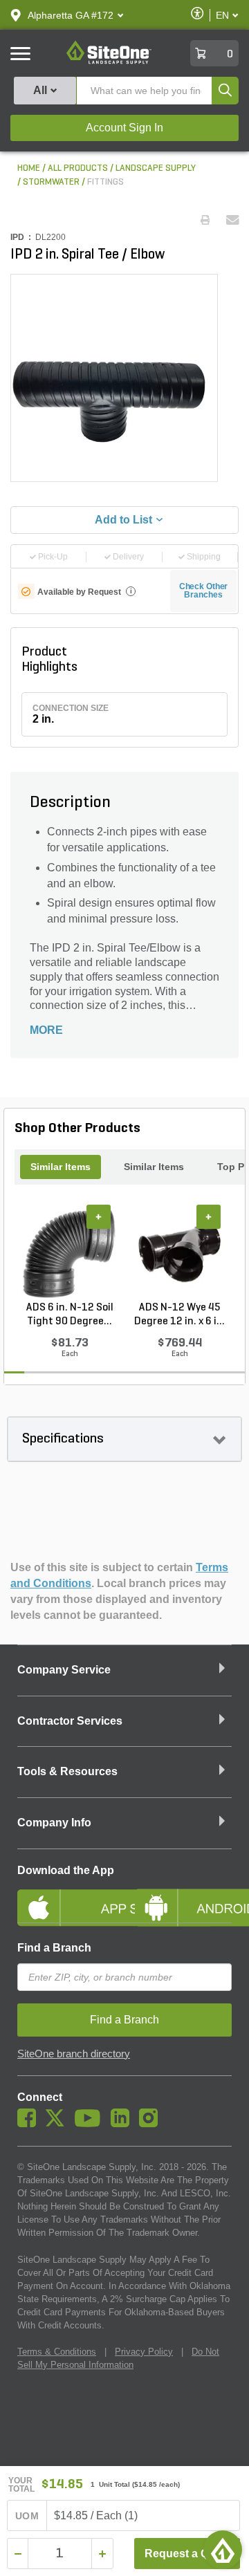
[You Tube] (91, 2124)
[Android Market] (183, 1896)
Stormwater (51, 182)
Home (29, 168)
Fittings (105, 182)
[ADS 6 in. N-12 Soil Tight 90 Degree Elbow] (70, 1252)
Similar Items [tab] (61, 1167)
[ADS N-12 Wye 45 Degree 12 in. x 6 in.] (179, 1252)
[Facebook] (30, 2124)
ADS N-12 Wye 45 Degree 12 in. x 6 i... (179, 1315)
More (46, 1030)
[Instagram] (152, 2124)
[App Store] (66, 1896)
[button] (71, 15)
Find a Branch (54, 1948)
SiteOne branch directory (74, 2054)
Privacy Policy (144, 2352)
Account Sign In (124, 128)
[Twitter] (58, 2124)
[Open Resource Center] (223, 2550)
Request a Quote (188, 2554)
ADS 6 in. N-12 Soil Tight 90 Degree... (70, 1315)
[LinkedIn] (123, 2124)
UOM (27, 2516)
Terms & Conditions (57, 2352)
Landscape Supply (156, 168)
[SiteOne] (109, 62)
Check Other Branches (204, 591)
